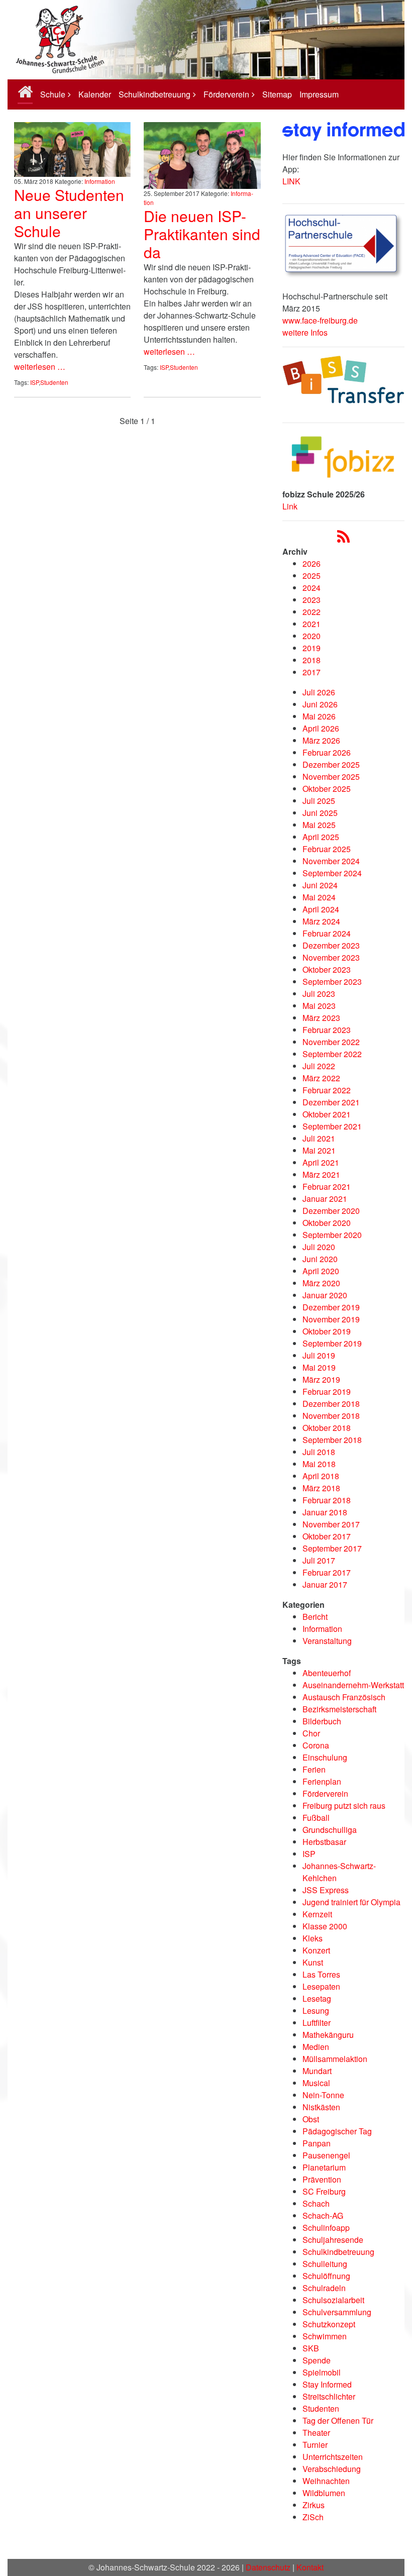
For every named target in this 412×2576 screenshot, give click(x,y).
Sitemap (277, 94)
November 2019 (331, 1319)
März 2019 (321, 1379)
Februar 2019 (327, 1392)
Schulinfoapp (326, 2228)
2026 (312, 563)
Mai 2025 (319, 825)
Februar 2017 (327, 1572)
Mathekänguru (328, 2035)
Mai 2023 (319, 1006)
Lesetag (317, 1998)
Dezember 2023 (331, 945)
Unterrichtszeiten (333, 2457)
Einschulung (325, 1757)
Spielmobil (322, 2372)
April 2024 (321, 909)
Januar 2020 (325, 1295)
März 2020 (321, 1283)
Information (100, 181)
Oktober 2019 (327, 1331)
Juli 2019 (319, 1355)
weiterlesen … (40, 367)
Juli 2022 (319, 1066)
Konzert (316, 1950)
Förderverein (226, 94)
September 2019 (332, 1343)
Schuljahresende (333, 2240)
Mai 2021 (319, 1150)
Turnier (315, 2445)
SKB (311, 2348)
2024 (312, 588)
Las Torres (321, 1974)
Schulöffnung (326, 2276)
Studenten (54, 382)
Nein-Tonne (323, 2095)
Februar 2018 (327, 1500)
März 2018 (321, 1488)
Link (290, 506)
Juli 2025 (319, 801)
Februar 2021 (327, 1187)
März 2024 (321, 921)
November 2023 (331, 957)
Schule (53, 94)
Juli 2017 (319, 1560)
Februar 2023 (327, 1030)
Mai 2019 (319, 1367)
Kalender (95, 94)
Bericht (315, 1617)
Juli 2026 (319, 692)
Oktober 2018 (327, 1428)
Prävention (322, 2179)
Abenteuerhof (327, 1673)
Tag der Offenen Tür (338, 2420)
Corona (316, 1745)
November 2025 (331, 777)
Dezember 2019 (331, 1307)
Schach (316, 2203)
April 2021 (321, 1162)
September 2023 (332, 982)
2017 (312, 672)
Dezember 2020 (331, 1211)
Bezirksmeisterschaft (339, 1709)
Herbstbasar (324, 1842)
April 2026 (321, 728)
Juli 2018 (319, 1452)
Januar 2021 (325, 1199)
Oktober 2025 (327, 789)
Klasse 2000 (325, 1926)
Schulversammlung (337, 2312)
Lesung (316, 2011)
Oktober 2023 (327, 969)
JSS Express (326, 1890)
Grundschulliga (330, 1830)
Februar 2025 (327, 849)
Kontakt (310, 2567)
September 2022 (332, 1054)
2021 (312, 624)
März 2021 (321, 1174)
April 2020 (321, 1271)
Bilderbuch (322, 1721)
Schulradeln (324, 2288)
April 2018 (321, 1476)
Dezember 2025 (331, 764)
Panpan (317, 2143)
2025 (312, 576)
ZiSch (313, 2517)
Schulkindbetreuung (154, 94)
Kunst (313, 1962)
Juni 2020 (320, 1259)
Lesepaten (321, 1986)
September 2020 (332, 1235)
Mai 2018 (319, 1464)
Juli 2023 (319, 994)
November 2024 (331, 861)
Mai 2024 (319, 897)
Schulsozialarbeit (333, 2300)
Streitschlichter (329, 2396)
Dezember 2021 (331, 1102)
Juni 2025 (320, 813)
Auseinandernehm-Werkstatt (353, 1685)
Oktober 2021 (327, 1114)
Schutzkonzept (329, 2324)
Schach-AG (323, 2216)
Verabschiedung (332, 2469)
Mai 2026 (319, 716)
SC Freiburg (324, 2191)
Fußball (316, 1818)
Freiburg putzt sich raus (344, 1806)
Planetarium (324, 2167)
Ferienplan (322, 1781)
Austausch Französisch (344, 1697)
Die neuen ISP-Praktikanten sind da (202, 234)
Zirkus (314, 2505)
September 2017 (332, 1548)
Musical (316, 2083)
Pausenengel (326, 2155)
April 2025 (321, 837)
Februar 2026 (327, 752)
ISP (34, 382)
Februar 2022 (327, 1090)
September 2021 (332, 1126)
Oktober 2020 (327, 1223)
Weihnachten (326, 2481)
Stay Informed (327, 2384)
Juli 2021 (319, 1138)
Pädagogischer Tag (337, 2131)
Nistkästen (321, 2107)
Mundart (317, 2071)
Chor (311, 1733)
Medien (316, 2047)
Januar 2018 (325, 1512)
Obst (311, 2119)
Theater (316, 2433)
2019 (312, 648)
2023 (312, 600)
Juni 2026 (320, 704)
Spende (317, 2360)
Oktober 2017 (327, 1536)
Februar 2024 (327, 933)
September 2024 (332, 873)
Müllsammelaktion (335, 2059)
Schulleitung (325, 2264)
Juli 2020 (319, 1247)
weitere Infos (305, 332)
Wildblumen (324, 2493)
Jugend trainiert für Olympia (351, 1902)
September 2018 (332, 1440)
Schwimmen (325, 2336)
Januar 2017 (325, 1584)
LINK (291, 181)
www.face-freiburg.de (320, 320)
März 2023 (321, 1018)
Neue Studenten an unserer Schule (69, 213)
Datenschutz (268, 2567)
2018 (312, 660)
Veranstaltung (327, 1641)
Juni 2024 (320, 885)
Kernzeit (317, 1914)
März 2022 (321, 1078)
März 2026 (321, 740)
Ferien (314, 1769)
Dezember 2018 (331, 1404)
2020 (312, 636)
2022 (312, 612)
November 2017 (331, 1524)
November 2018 (331, 1416)
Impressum (319, 94)
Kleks (313, 1938)
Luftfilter (317, 2023)
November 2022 (331, 1042)
